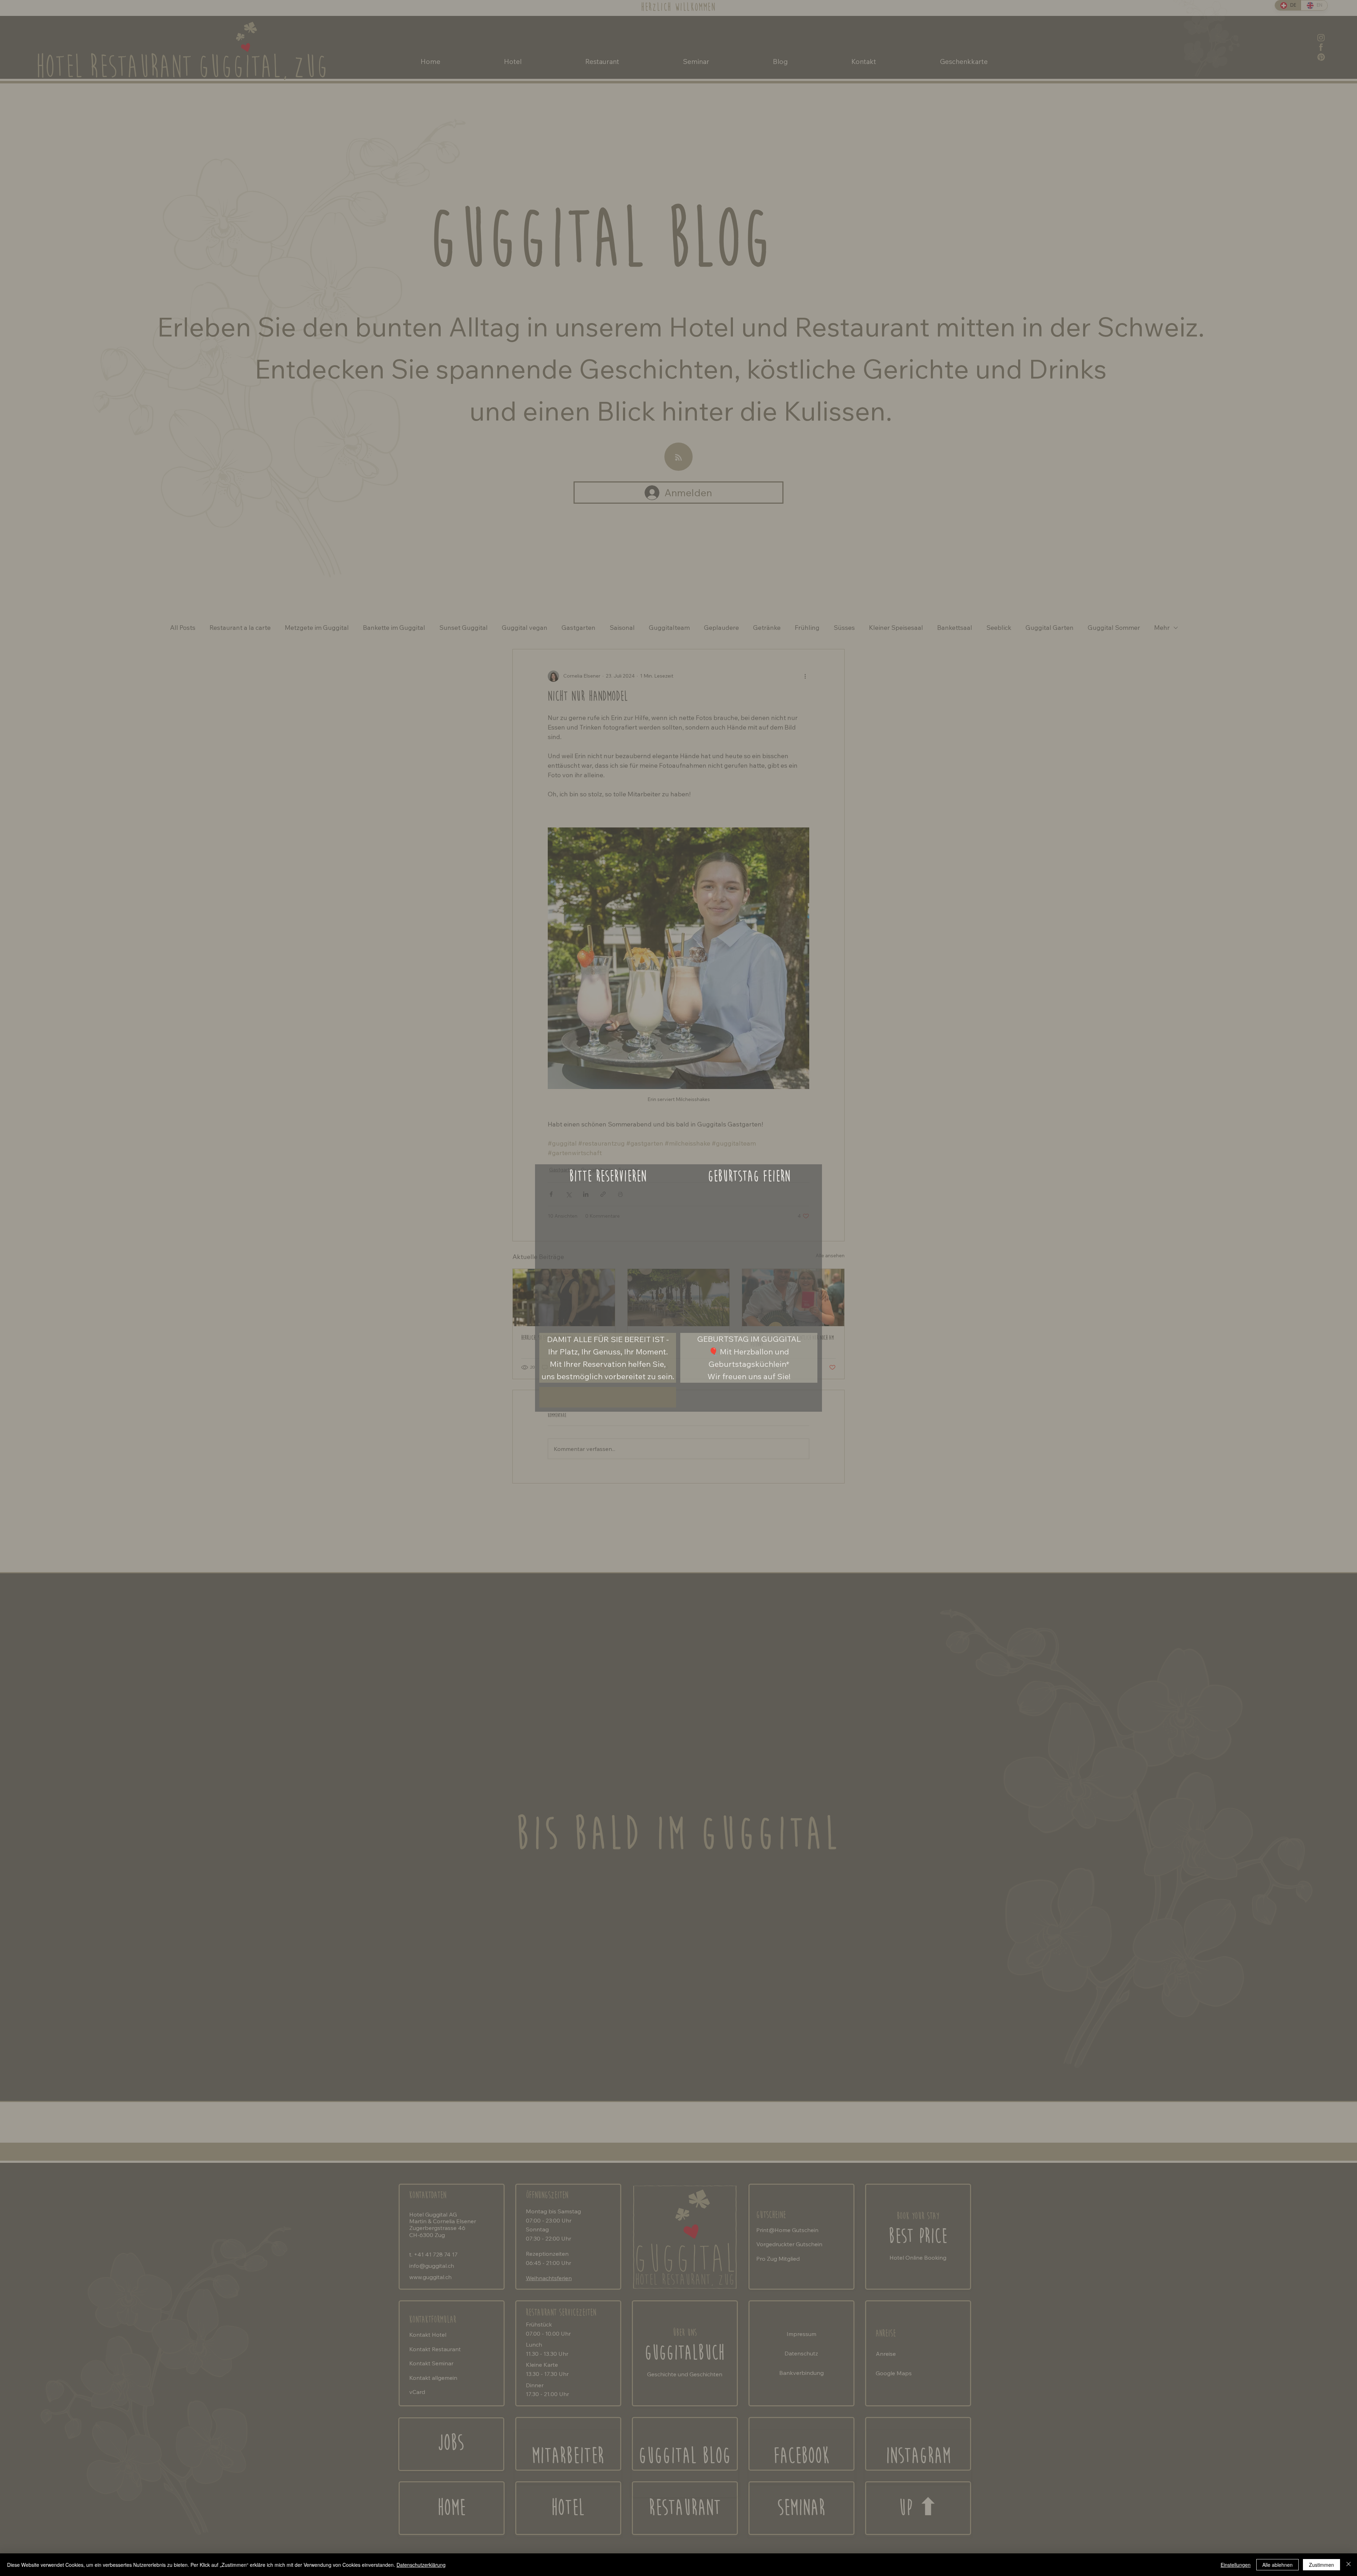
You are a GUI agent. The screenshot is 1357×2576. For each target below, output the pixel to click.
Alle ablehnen (1277, 2565)
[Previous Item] (551, 1257)
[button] (809, 1317)
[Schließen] (1349, 2565)
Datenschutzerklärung (421, 2565)
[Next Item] (665, 1257)
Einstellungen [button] (1236, 2565)
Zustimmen (1321, 2565)
